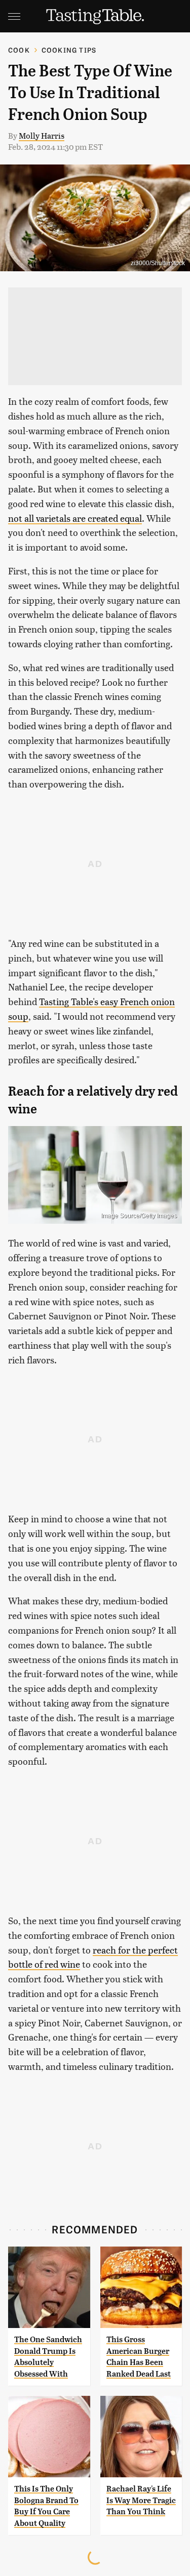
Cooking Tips (69, 50)
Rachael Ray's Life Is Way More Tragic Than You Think (141, 2500)
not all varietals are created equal (75, 518)
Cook (19, 50)
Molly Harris (42, 135)
